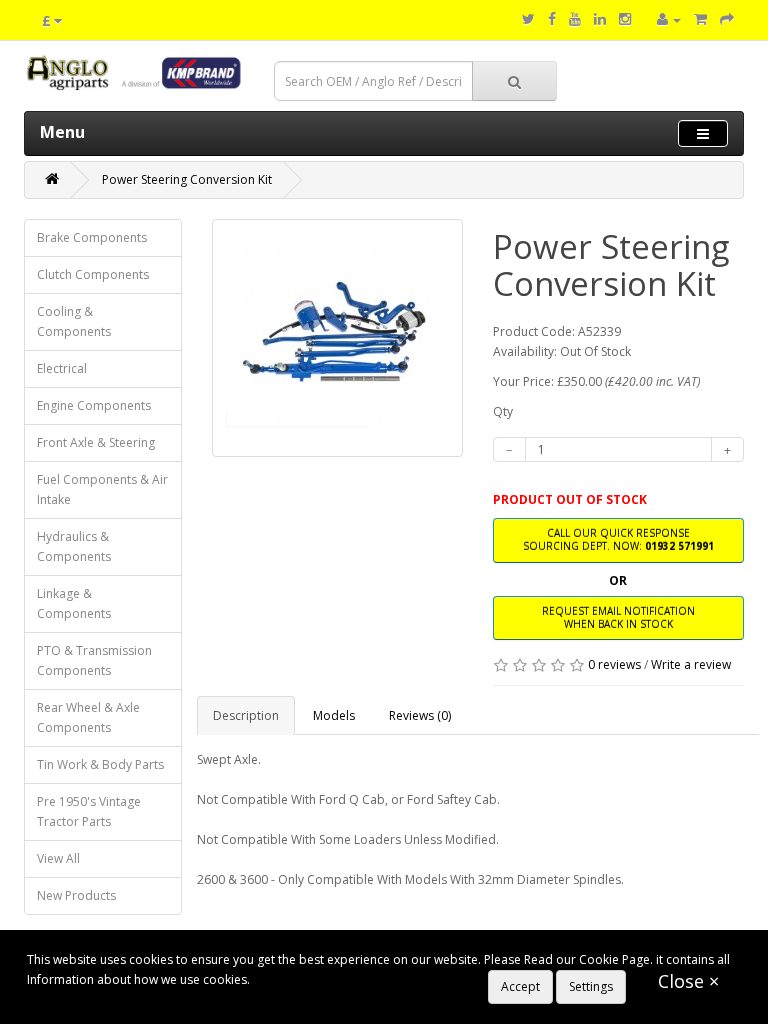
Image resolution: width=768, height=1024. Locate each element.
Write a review (691, 664)
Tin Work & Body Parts (100, 764)
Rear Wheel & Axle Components (88, 717)
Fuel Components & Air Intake (102, 489)
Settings (591, 986)
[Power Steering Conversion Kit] (337, 338)
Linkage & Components (74, 603)
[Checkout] (727, 19)
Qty (503, 411)
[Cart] (700, 19)
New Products (76, 895)
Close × (688, 981)
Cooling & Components (74, 321)
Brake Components (92, 237)
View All (58, 858)
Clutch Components (93, 274)
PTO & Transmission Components (94, 660)
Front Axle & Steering (96, 442)
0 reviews (614, 664)
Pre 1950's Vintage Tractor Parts (89, 811)
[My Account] (669, 19)
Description (246, 715)
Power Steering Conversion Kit (187, 179)
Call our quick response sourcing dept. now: (618, 539)
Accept (520, 986)
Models (334, 715)
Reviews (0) (420, 715)
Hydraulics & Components (74, 546)
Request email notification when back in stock (618, 617)
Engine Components (94, 405)
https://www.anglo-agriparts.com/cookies (370, 979)
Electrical (62, 368)
